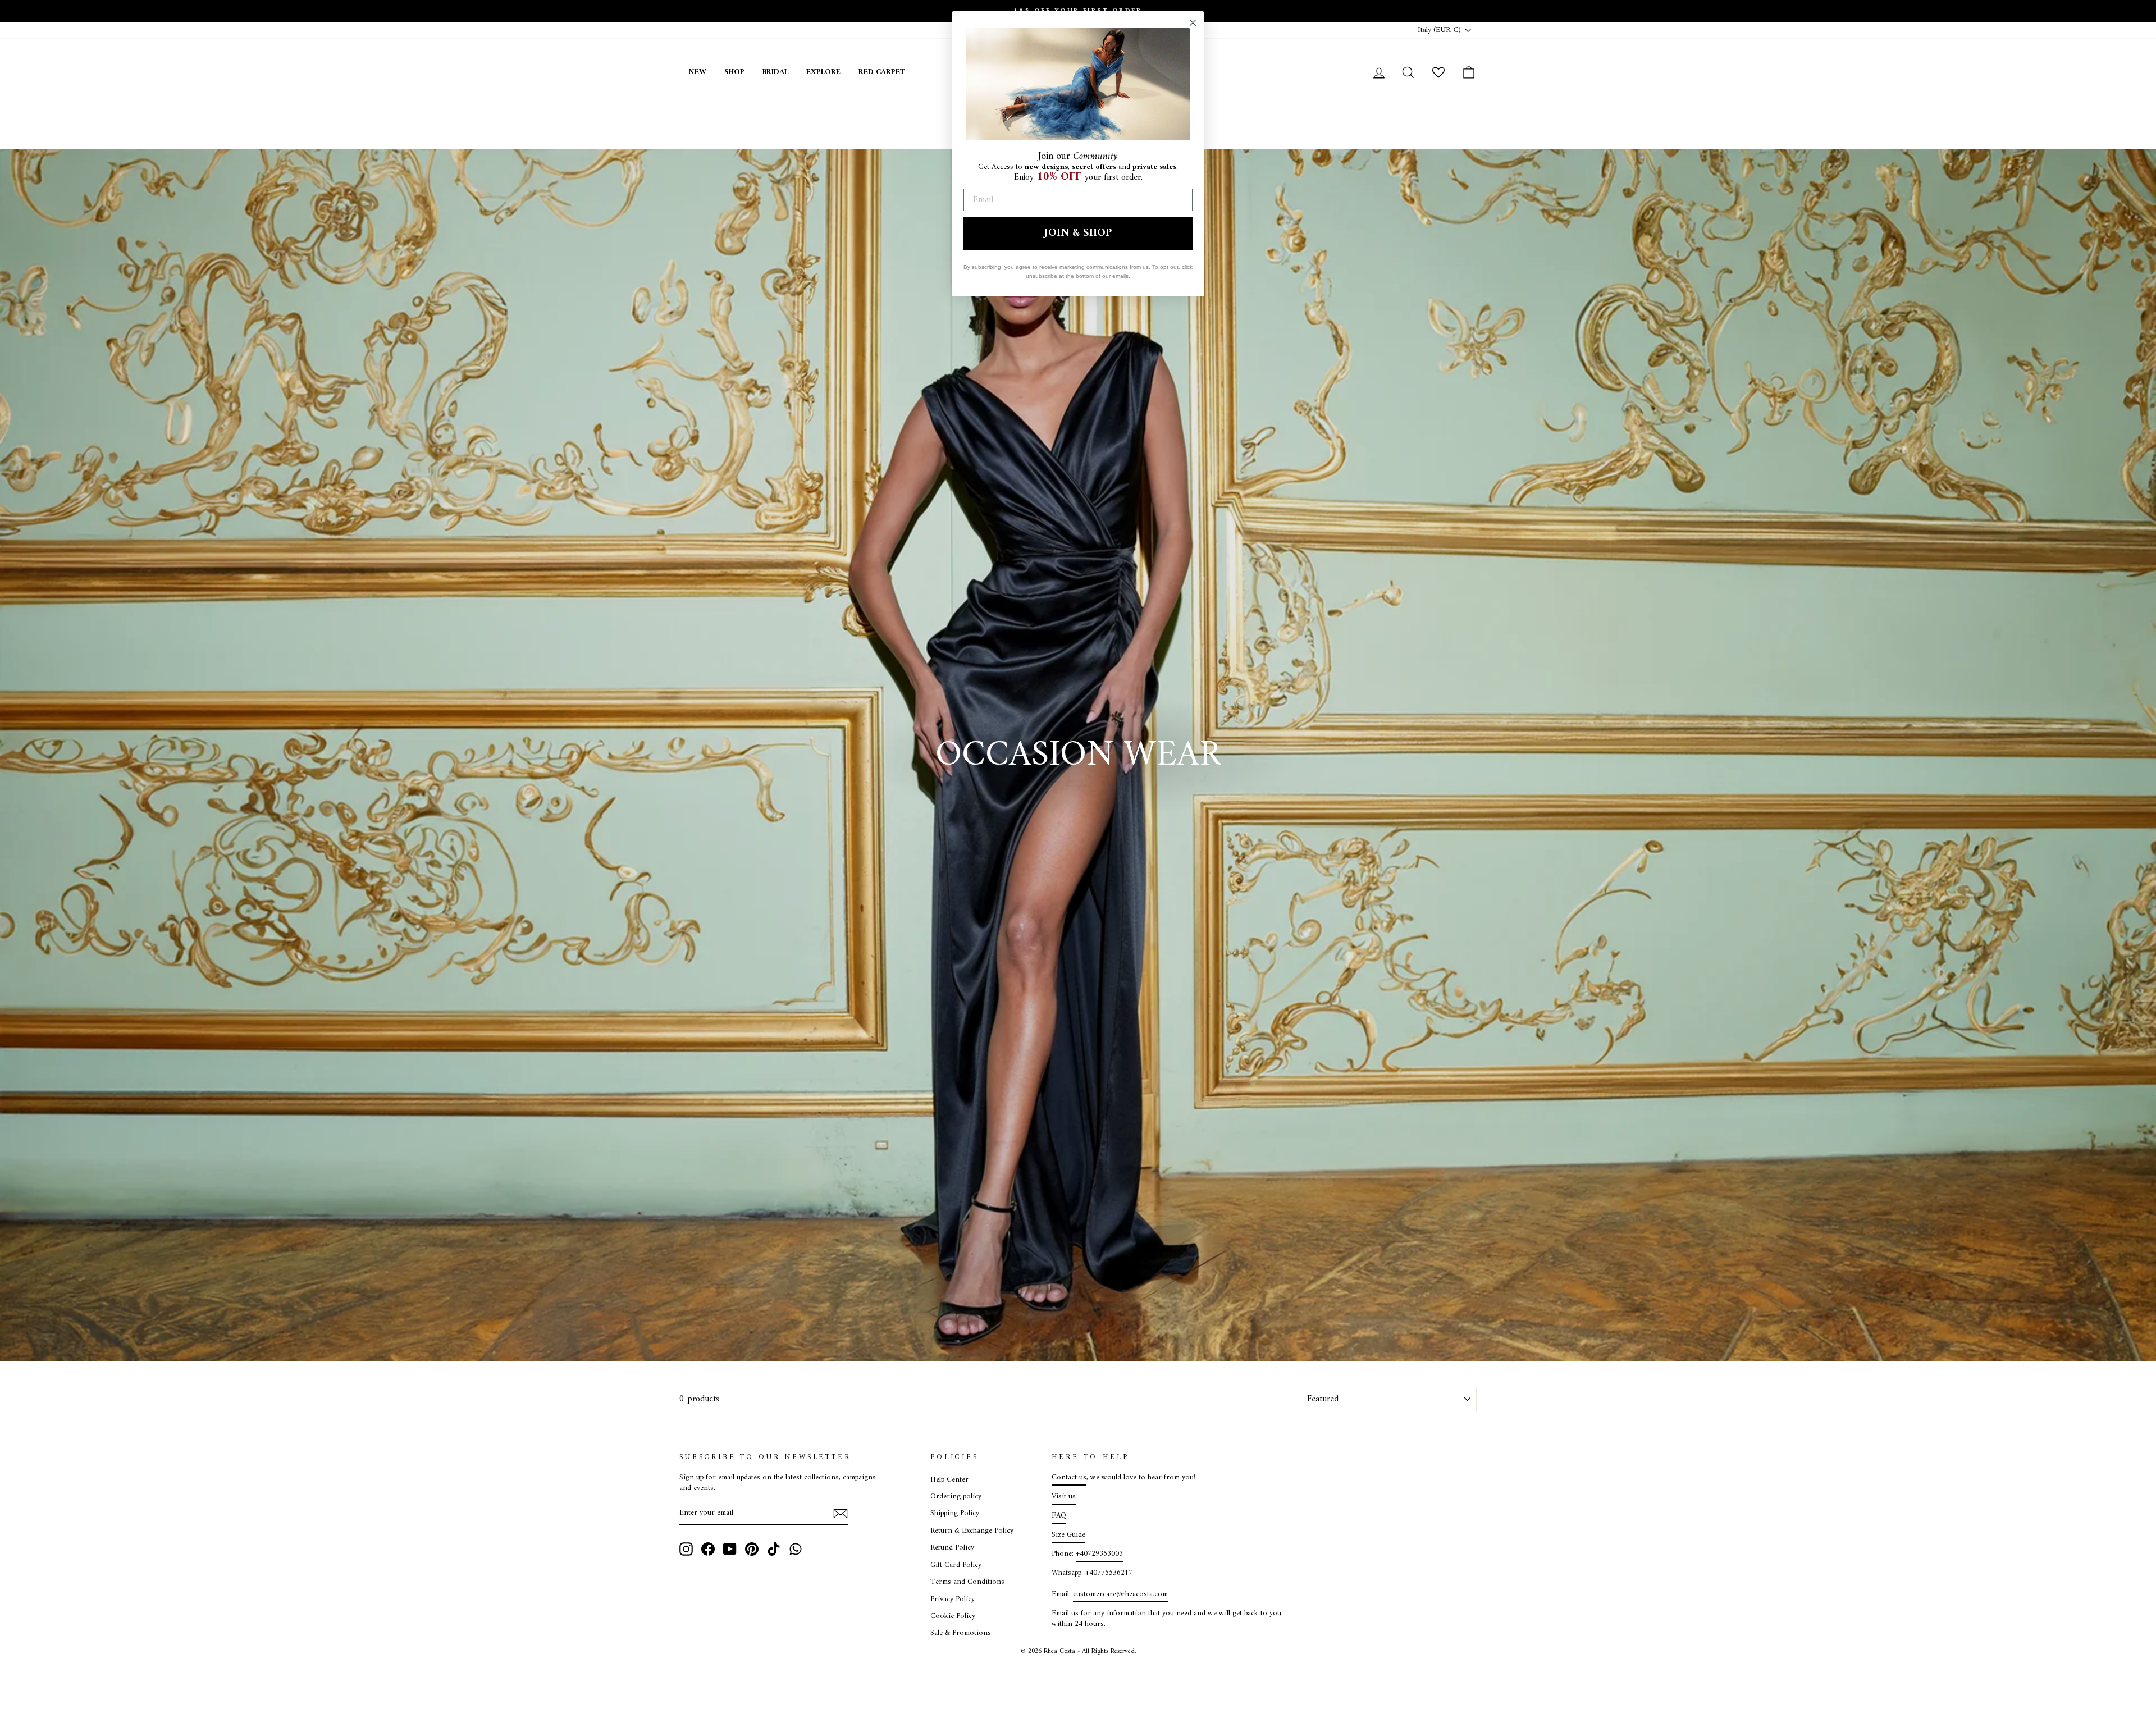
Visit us (1064, 1497)
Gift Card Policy (956, 1565)
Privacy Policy (953, 1600)
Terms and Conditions (967, 1582)
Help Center (949, 1480)
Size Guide (1068, 1535)
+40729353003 (1099, 1554)
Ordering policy (956, 1497)
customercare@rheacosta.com (1120, 1594)
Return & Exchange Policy (972, 1531)
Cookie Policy (953, 1616)
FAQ (1059, 1516)
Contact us (1069, 1478)
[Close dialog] (1193, 23)
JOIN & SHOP (1078, 233)
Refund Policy (952, 1548)
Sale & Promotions (961, 1633)
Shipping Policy (955, 1514)
